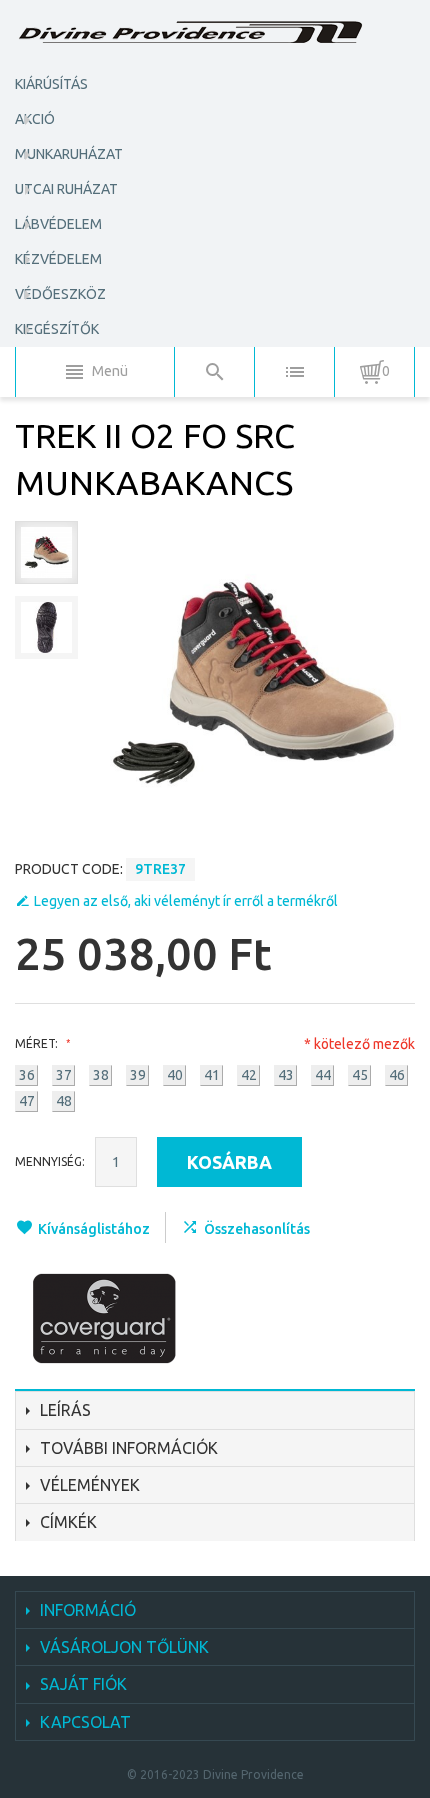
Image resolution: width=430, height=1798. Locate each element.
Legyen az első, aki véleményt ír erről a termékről (186, 901)
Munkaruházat (69, 154)
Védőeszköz (60, 294)
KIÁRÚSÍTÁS (51, 84)
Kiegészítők (57, 329)
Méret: (38, 1043)
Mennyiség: (50, 1161)
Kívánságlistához (94, 1229)
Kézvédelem (58, 259)
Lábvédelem (58, 224)
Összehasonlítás (257, 1229)
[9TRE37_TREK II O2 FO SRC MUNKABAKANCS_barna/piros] (46, 552)
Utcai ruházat (66, 189)
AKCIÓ (35, 119)
